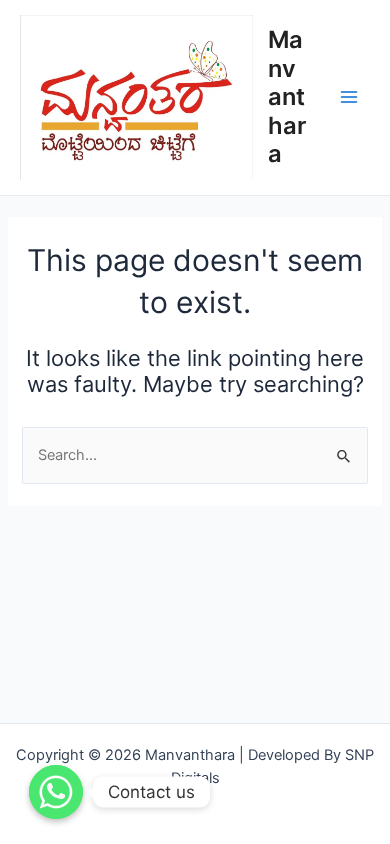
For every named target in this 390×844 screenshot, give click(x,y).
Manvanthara (287, 96)
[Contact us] (56, 792)
